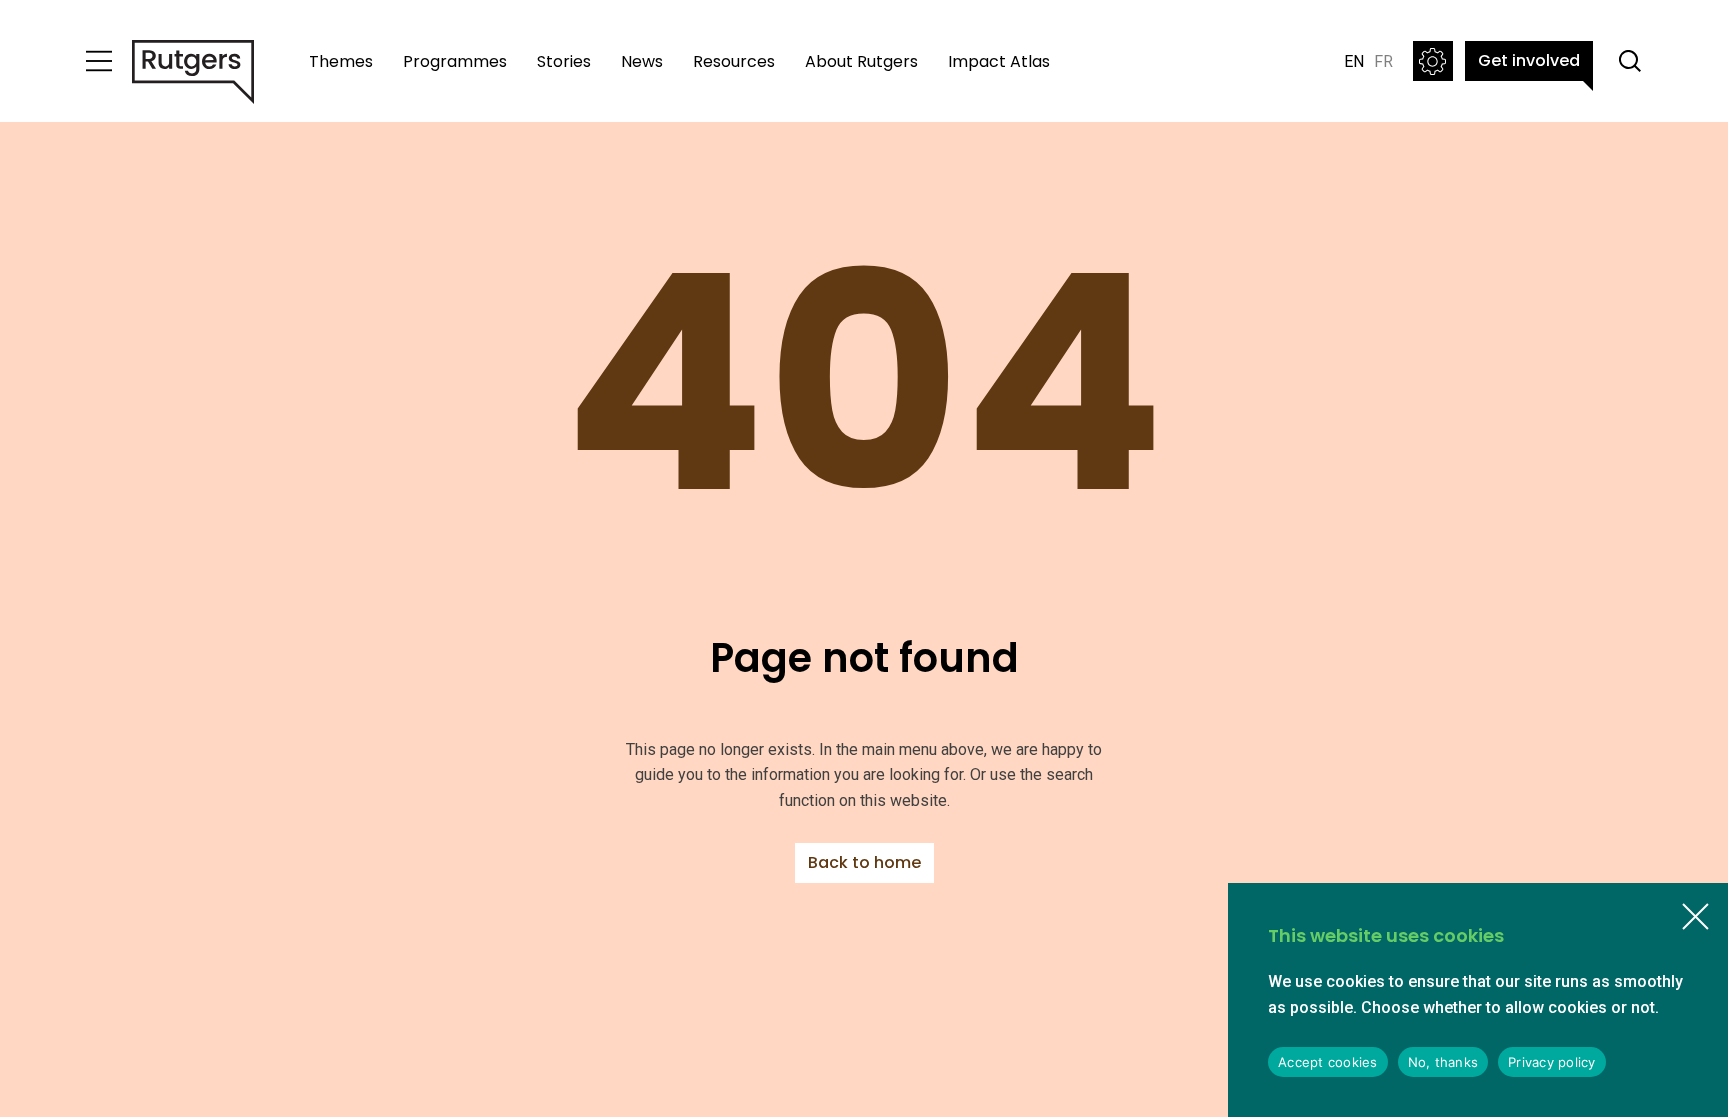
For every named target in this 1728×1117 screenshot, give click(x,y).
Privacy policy (1552, 1062)
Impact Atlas (999, 61)
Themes (341, 61)
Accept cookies (1328, 1062)
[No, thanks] (1695, 916)
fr (1383, 61)
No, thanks (1443, 1062)
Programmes (455, 61)
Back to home (864, 862)
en (1354, 61)
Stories (564, 61)
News (642, 61)
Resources (734, 61)
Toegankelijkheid (1433, 61)
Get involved (1529, 60)
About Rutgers (861, 61)
